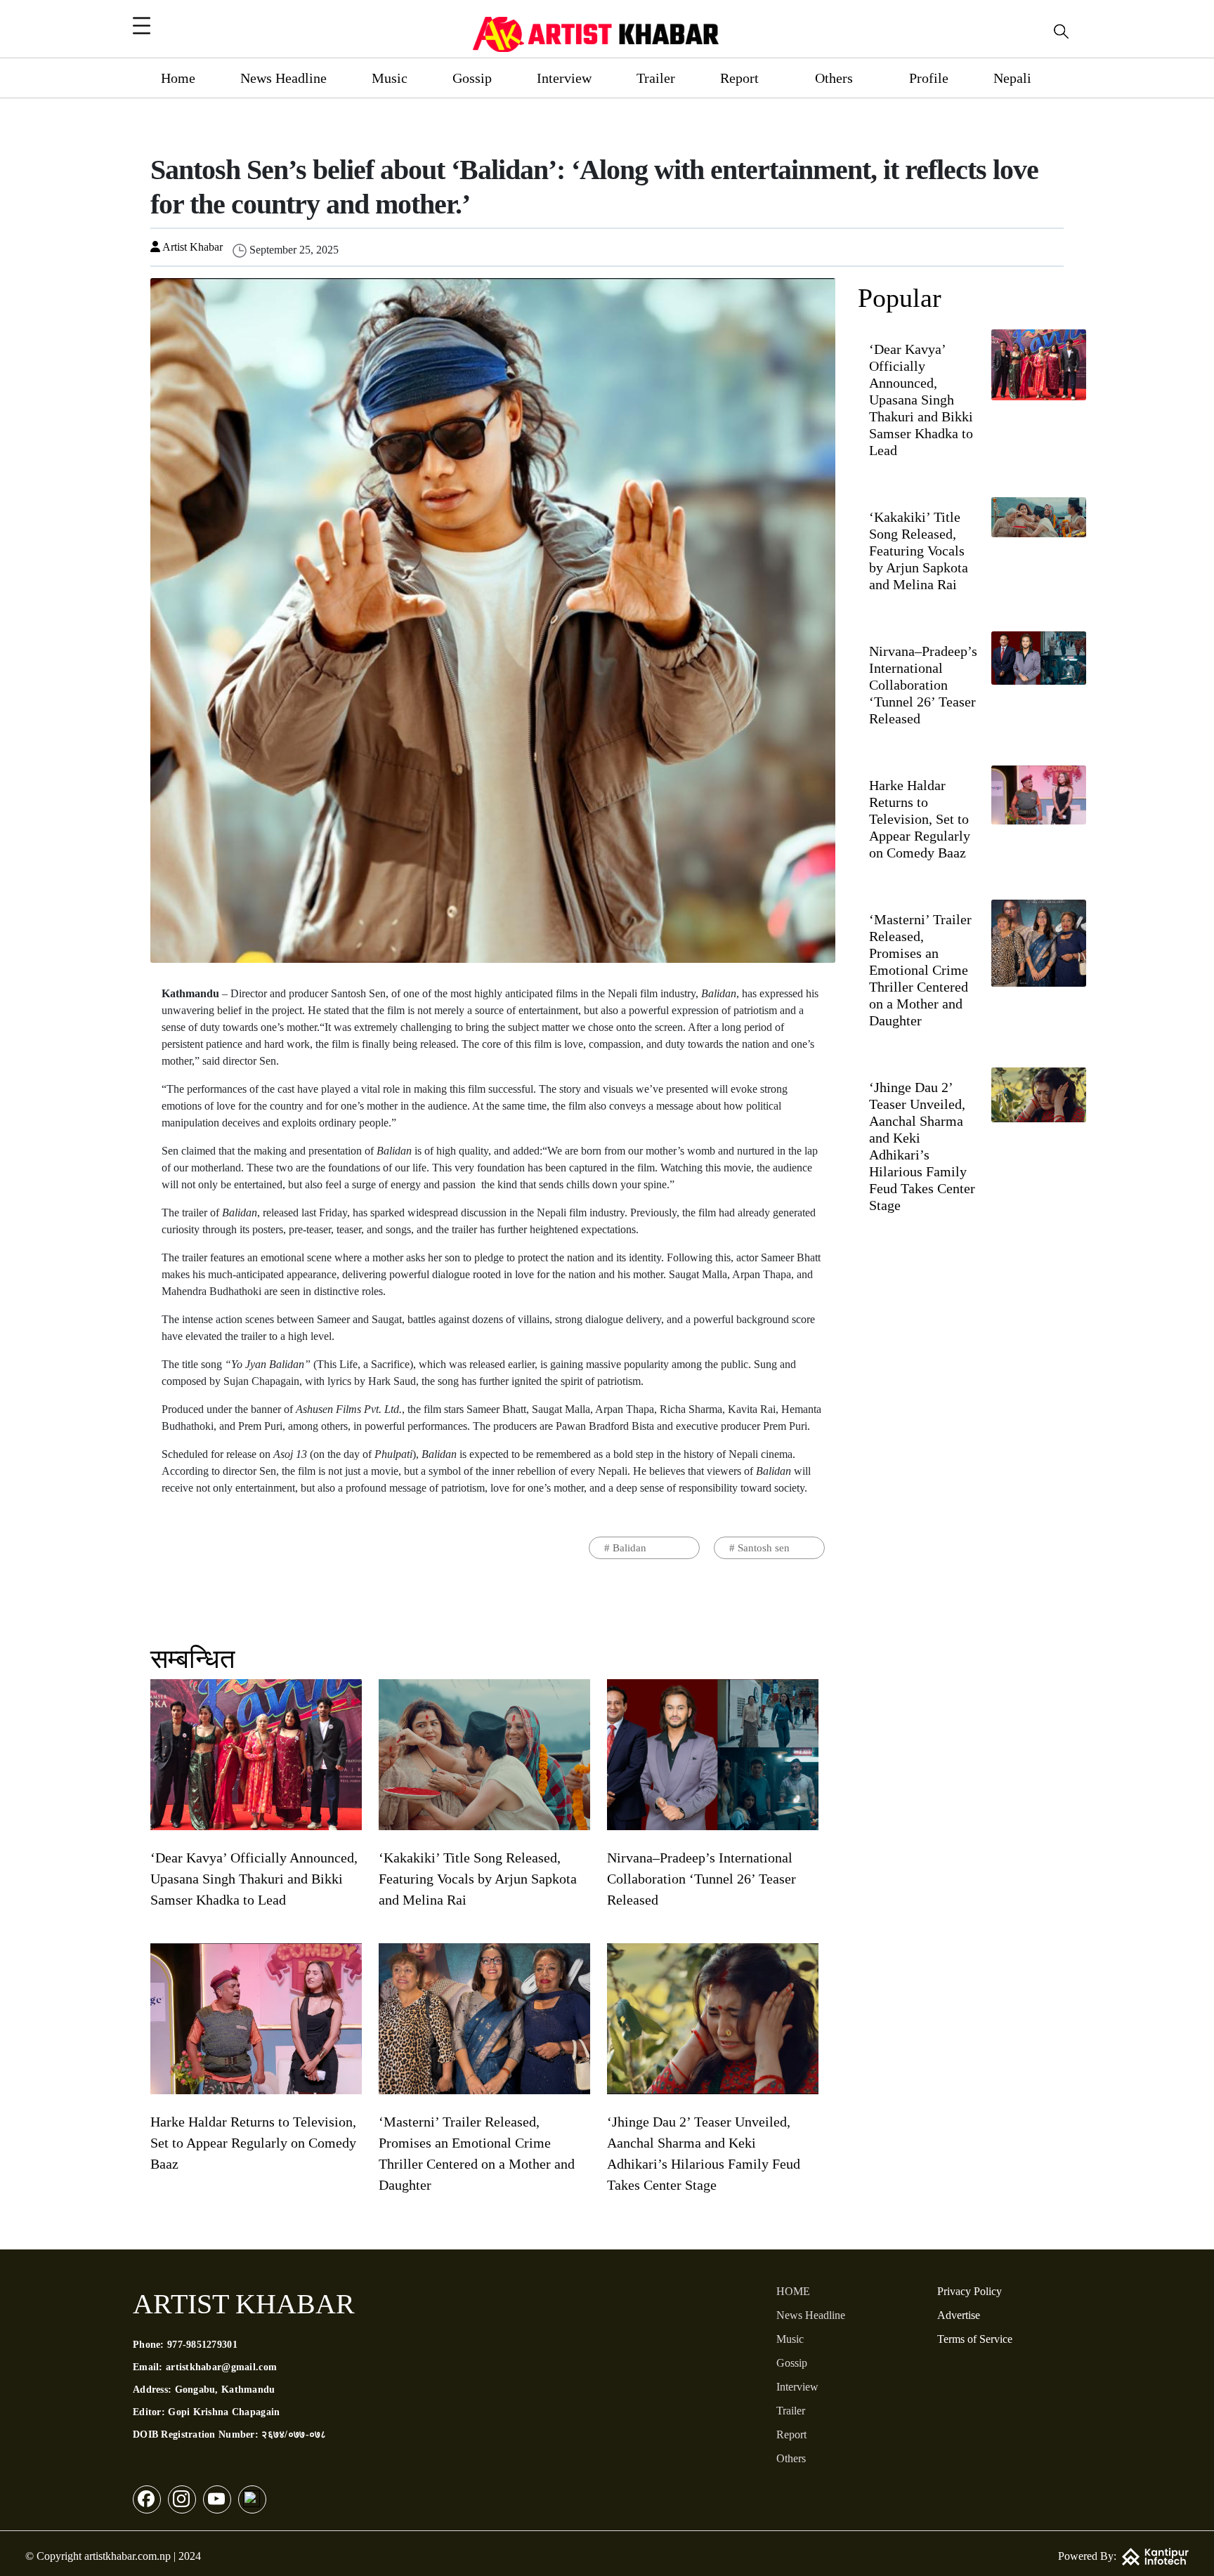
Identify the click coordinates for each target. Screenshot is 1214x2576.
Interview (564, 78)
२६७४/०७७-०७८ (294, 2434)
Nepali (1012, 78)
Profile (929, 78)
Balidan (629, 1548)
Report (739, 78)
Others (834, 78)
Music (390, 78)
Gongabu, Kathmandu (225, 2390)
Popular (900, 298)
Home (178, 78)
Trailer (656, 78)
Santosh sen (764, 1548)
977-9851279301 (202, 2345)
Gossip (472, 78)
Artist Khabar (191, 247)
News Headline (283, 78)
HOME (793, 2291)
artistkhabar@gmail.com (221, 2367)
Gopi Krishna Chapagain (224, 2412)
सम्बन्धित (192, 1659)
